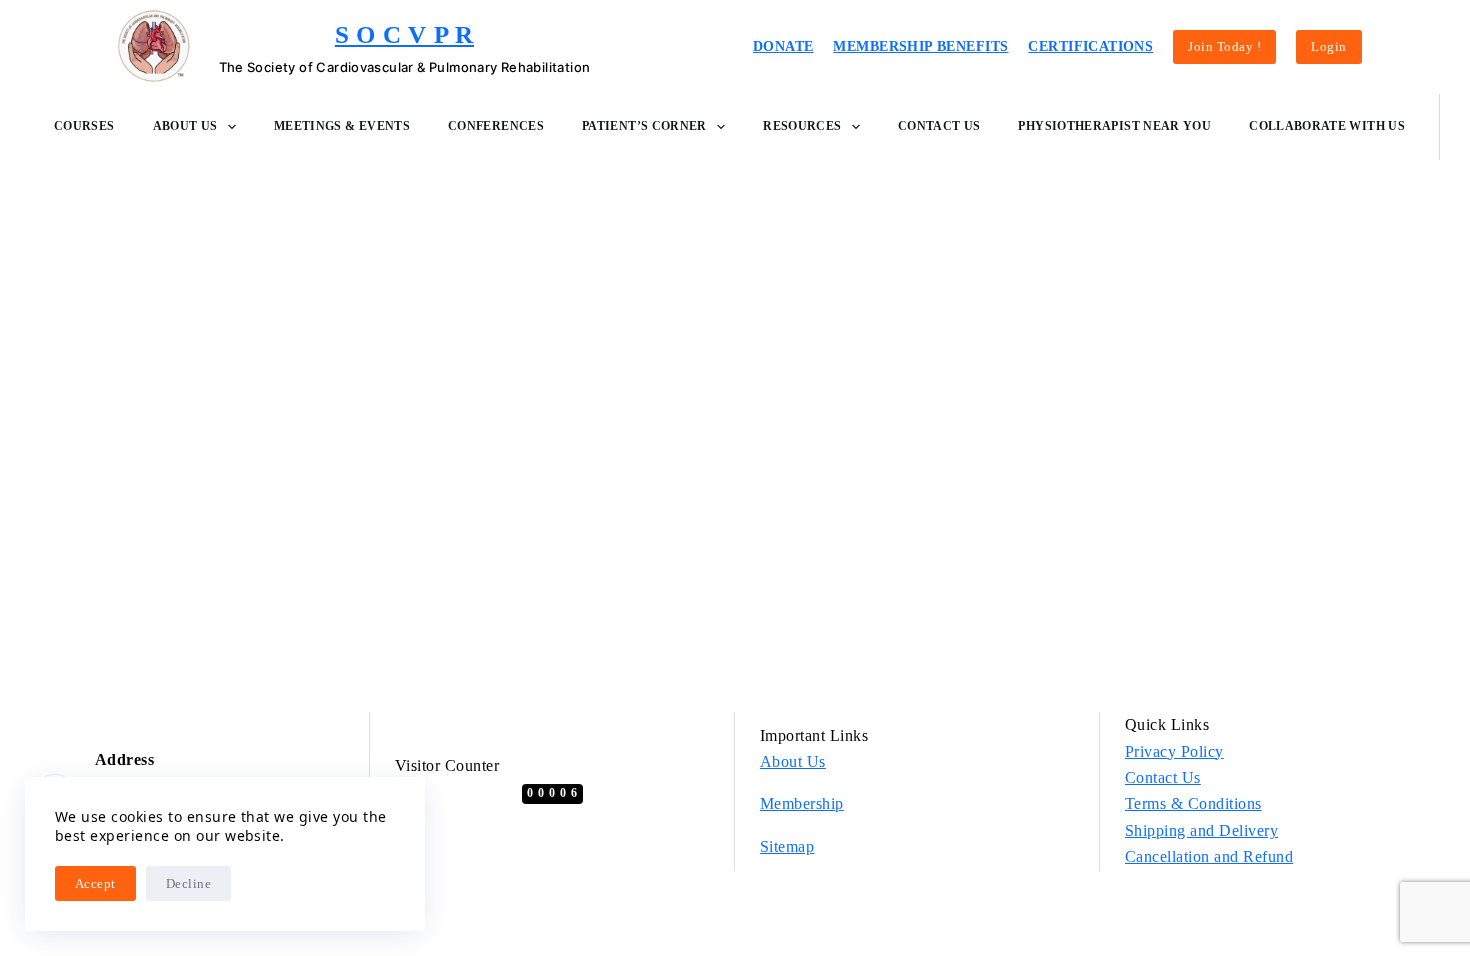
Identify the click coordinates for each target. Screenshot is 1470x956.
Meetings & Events (342, 126)
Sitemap (787, 846)
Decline (188, 883)
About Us (185, 126)
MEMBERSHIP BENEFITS (920, 46)
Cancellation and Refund (1209, 856)
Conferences (496, 126)
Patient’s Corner (644, 126)
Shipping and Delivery (1201, 830)
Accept (95, 883)
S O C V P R (404, 34)
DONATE (783, 46)
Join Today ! (1224, 46)
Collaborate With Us (1327, 126)
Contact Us (939, 126)
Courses (84, 126)
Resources (802, 126)
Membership (802, 803)
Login (1328, 46)
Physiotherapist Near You (1114, 126)
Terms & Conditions (1193, 803)
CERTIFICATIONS (1090, 46)
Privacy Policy (1174, 751)
